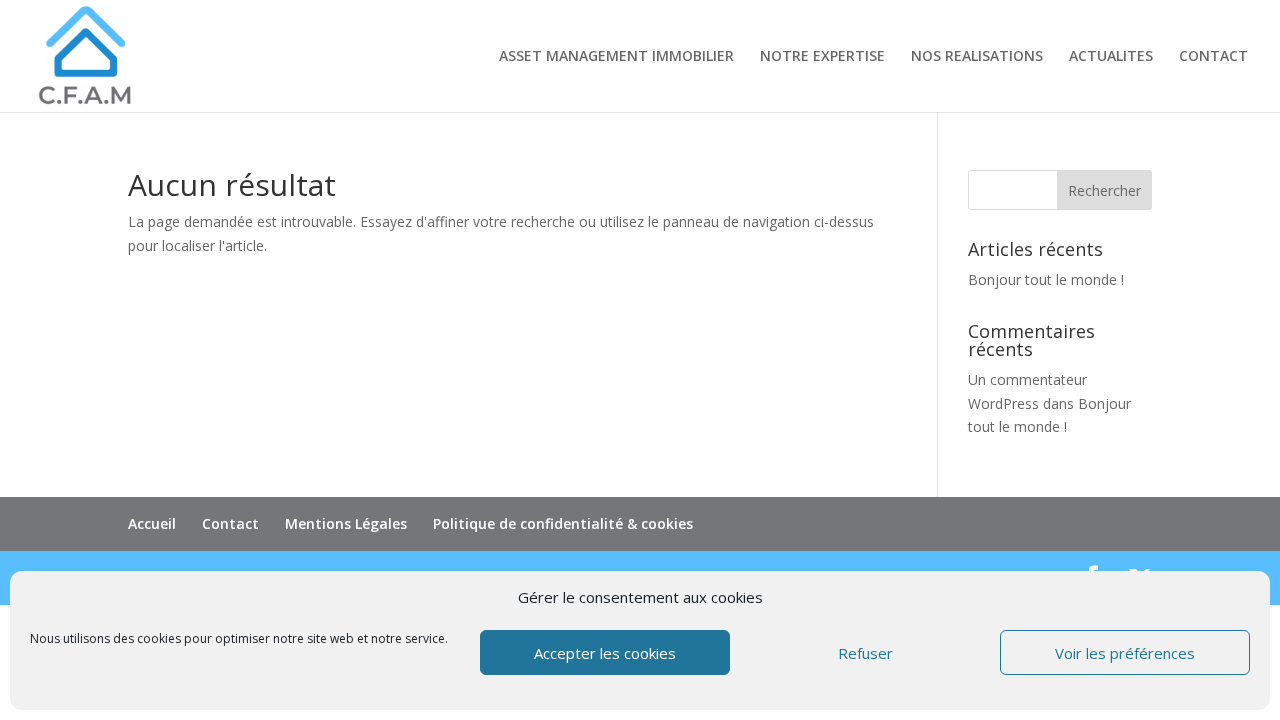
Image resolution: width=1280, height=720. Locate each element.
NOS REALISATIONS (977, 57)
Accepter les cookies (605, 653)
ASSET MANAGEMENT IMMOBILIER (616, 57)
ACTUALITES (1111, 57)
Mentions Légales (346, 523)
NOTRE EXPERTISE (822, 57)
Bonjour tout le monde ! (1046, 279)
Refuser (865, 653)
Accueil (152, 523)
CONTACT (1213, 57)
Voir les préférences (1125, 653)
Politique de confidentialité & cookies (563, 523)
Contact (230, 523)
